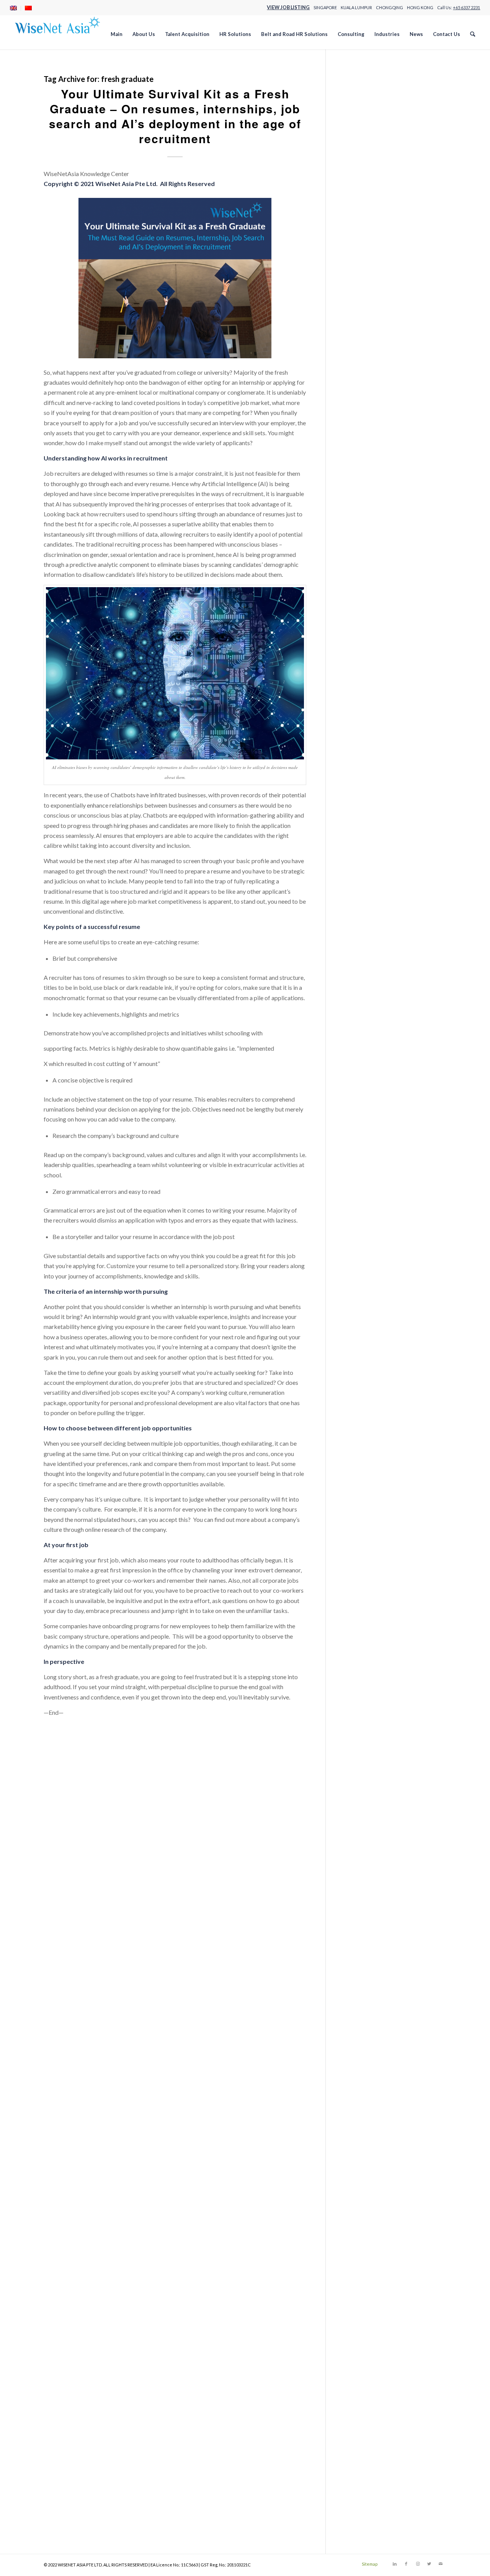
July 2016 (358, 2166)
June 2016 (358, 2176)
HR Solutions (362, 252)
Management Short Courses (381, 333)
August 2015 (362, 2277)
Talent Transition (367, 535)
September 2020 (367, 1661)
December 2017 (366, 1994)
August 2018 (362, 1913)
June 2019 (358, 1812)
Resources (359, 434)
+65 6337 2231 (466, 7)
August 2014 (362, 2398)
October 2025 (364, 1064)
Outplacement (364, 881)
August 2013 (362, 2520)
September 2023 (367, 1317)
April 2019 (359, 1832)
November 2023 (367, 1297)
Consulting (359, 161)
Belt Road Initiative (370, 830)
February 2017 (364, 2095)
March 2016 (361, 2206)
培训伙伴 (357, 677)
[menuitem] (16, 8)
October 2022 (364, 1408)
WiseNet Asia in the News (379, 931)
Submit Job (360, 474)
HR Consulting (364, 222)
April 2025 (359, 1125)
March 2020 (361, 1721)
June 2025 (358, 1104)
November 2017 (367, 2004)
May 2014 (359, 2429)
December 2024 (366, 1165)
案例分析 (357, 747)
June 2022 (358, 1448)
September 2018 (367, 1903)
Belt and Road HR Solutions (381, 111)
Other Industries (366, 363)
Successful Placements (375, 495)
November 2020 (367, 1640)
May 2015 (359, 2307)
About (353, 80)
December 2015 (366, 2237)
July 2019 (358, 1802)
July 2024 (358, 1216)
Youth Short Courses (372, 606)
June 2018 (358, 1934)
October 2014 (364, 2378)
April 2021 (359, 1590)
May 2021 (359, 1580)
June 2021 (358, 1570)
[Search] (473, 34)
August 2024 (362, 1206)
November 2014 (367, 2368)
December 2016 (366, 2115)
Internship (358, 871)
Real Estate (360, 424)
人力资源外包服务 (369, 636)
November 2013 (367, 2489)
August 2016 (362, 2156)
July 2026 (358, 973)
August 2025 (362, 1085)
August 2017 (362, 2035)
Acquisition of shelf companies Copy (393, 100)
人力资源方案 (363, 646)
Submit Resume (365, 485)
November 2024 (367, 1175)
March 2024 (361, 1256)
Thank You (359, 545)
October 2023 (364, 1307)
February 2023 (364, 1367)
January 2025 (363, 1155)
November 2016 (367, 2126)
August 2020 (362, 1671)
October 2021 (364, 1529)
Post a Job (359, 414)
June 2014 (358, 2418)
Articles (355, 820)
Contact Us (360, 171)
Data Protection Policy (375, 192)
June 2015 (358, 2297)
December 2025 (366, 1044)
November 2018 (367, 1883)
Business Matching (370, 840)
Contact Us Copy (367, 181)
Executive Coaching (371, 860)
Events (354, 850)
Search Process (365, 464)
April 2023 (359, 1347)
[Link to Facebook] (406, 2564)
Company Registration (374, 151)
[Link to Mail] (441, 2564)
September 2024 (367, 1196)
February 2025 (364, 1145)
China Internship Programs (380, 141)
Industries (358, 262)
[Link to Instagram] (418, 2564)
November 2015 (367, 2247)
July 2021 (358, 1560)
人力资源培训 (363, 626)
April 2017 (359, 2075)
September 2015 (367, 2267)
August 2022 (362, 1428)
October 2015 (364, 2257)
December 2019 (366, 1751)
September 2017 (367, 2024)
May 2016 (359, 2186)
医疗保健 (357, 667)
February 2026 (364, 1024)
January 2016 (363, 2227)
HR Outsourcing (366, 232)
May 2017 (359, 2065)
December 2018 (366, 1873)
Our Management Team (376, 384)
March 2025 (361, 1135)
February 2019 (364, 1853)
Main (352, 323)
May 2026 (359, 993)
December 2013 (366, 2479)
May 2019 (359, 1822)
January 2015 (363, 2348)
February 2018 (364, 1974)
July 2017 (358, 2045)
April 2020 (359, 1711)
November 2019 (367, 1762)
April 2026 (359, 1003)
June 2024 (358, 1226)
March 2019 (361, 1842)
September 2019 (367, 1782)
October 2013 (364, 2500)
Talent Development (372, 525)
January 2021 (363, 1620)
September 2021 (367, 1539)
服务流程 (357, 737)
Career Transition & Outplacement (390, 121)
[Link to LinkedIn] (395, 2564)
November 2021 (367, 1519)
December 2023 (366, 1287)
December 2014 (366, 2358)
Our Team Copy (366, 394)
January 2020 (363, 1741)
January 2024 (363, 1276)
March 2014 (361, 2449)
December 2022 (366, 1388)
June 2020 (358, 1691)
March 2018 (361, 1964)
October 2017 (364, 2014)
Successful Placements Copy (382, 505)
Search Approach (367, 444)
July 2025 (358, 1095)
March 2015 (361, 2328)
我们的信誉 (360, 707)
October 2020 (364, 1650)
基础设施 (357, 687)
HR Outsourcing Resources (381, 242)
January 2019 (363, 1863)
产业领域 (357, 616)
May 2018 (359, 1943)
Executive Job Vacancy (375, 202)
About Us (358, 91)
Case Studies (362, 131)
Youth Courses (364, 596)
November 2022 (367, 1398)
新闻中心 (357, 727)
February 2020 (364, 1731)
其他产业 (357, 657)
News (353, 343)
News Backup (363, 353)
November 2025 (367, 1054)
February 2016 (364, 2216)
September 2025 (367, 1074)
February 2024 (364, 1266)
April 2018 (359, 1954)
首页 (351, 788)
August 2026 (362, 963)
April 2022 (359, 1468)
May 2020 (359, 1701)
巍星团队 (357, 697)
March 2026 (361, 1014)
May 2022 (359, 1459)
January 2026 (363, 1034)
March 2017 (361, 2085)
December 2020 (366, 1630)
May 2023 (359, 1337)
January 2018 (363, 1984)
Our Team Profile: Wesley (379, 404)
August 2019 (362, 1792)
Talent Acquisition (369, 515)
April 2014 (359, 2439)
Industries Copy (366, 282)
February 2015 (364, 2338)
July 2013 (358, 2530)
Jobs (351, 313)
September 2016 (367, 2146)
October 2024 (364, 1186)
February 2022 (364, 1489)
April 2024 (359, 1246)
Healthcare (360, 212)
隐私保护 (357, 778)
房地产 (354, 717)
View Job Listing (288, 7)
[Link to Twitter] (429, 2564)
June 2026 (358, 984)
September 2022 (367, 1418)
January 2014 (363, 2469)
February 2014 (364, 2459)
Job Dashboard (365, 303)
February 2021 (364, 1610)
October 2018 (364, 1893)
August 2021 (362, 1549)
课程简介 (357, 768)
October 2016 (364, 2136)
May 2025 (359, 1115)
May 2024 (359, 1236)
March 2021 (361, 1600)
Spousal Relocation (370, 890)
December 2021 (366, 1509)
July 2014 (358, 2409)
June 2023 (358, 1327)
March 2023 (361, 1357)
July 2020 (358, 1681)
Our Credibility (365, 373)
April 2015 (359, 2317)
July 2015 (358, 2287)
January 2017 (363, 2105)
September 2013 (367, 2510)
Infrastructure (363, 293)
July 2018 (358, 1923)
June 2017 (358, 2055)
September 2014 (367, 2388)
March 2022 (361, 1479)
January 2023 (363, 1377)
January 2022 (363, 1499)
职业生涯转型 (363, 758)
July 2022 (358, 1438)
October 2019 (364, 1772)
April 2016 (359, 2196)
